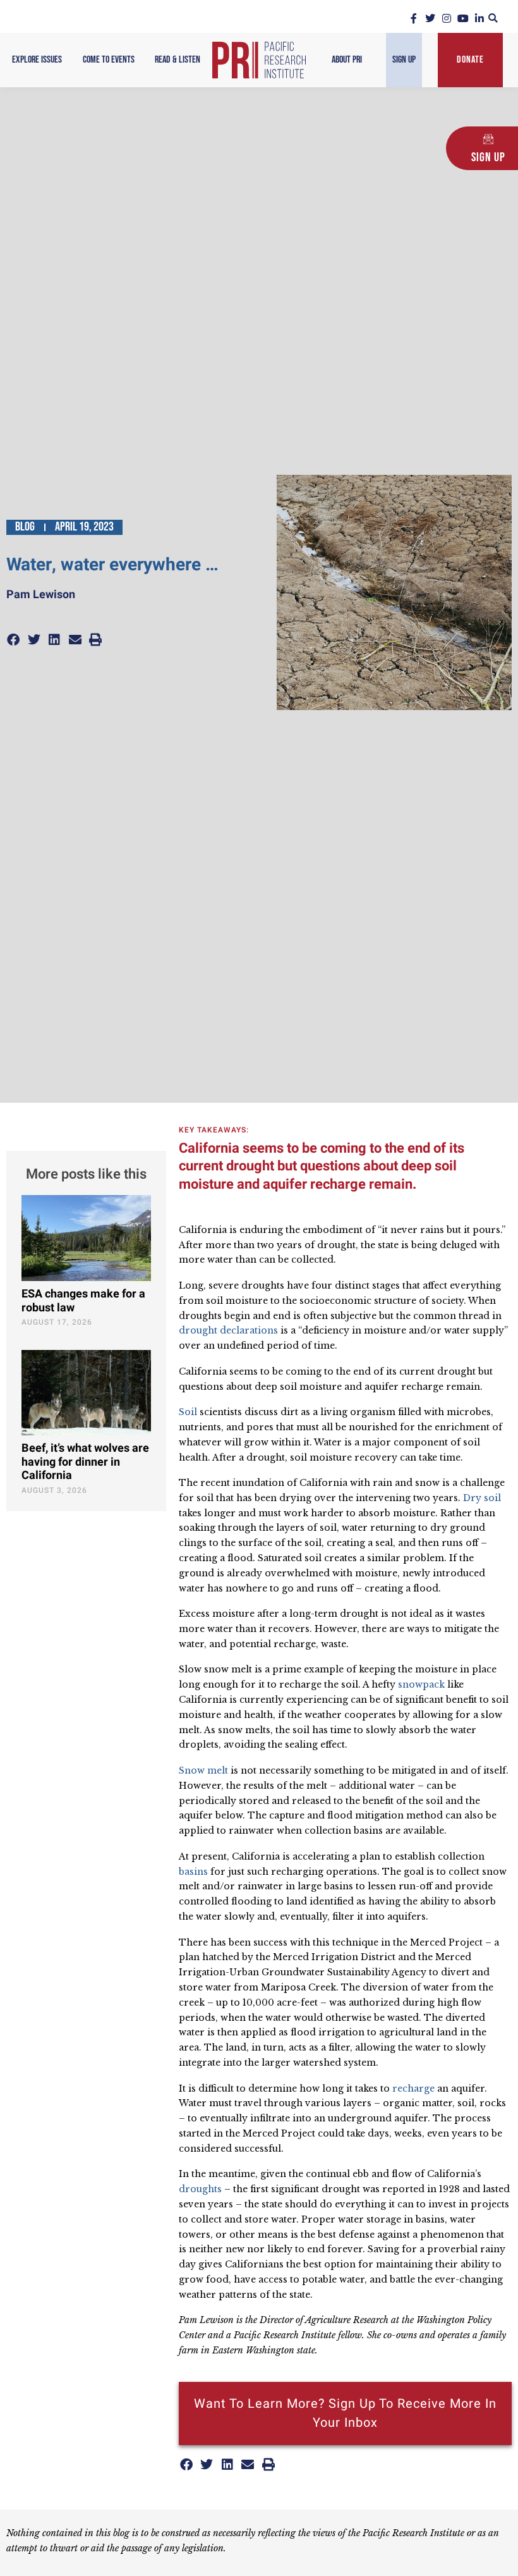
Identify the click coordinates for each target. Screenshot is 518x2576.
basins (193, 1872)
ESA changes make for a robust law (83, 1301)
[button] (493, 18)
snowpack (421, 1684)
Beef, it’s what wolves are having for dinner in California (85, 1462)
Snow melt (203, 1770)
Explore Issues (37, 60)
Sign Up (404, 60)
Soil (188, 1412)
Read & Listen (178, 60)
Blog (25, 527)
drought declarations (228, 1330)
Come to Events (109, 60)
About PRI (347, 60)
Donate (470, 60)
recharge (413, 2088)
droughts (200, 2189)
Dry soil (482, 1498)
